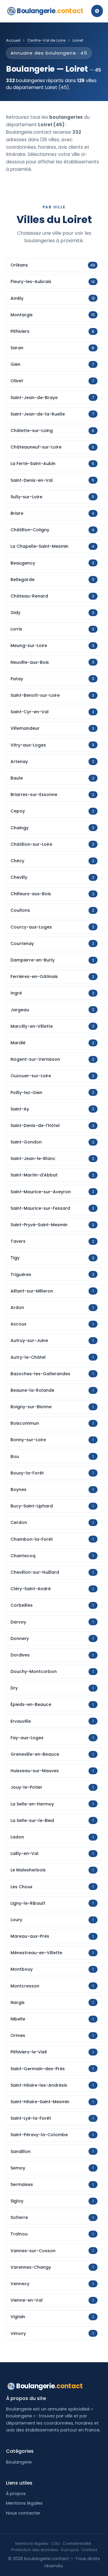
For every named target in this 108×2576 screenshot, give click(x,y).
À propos (16, 2494)
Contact (89, 2550)
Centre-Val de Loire (46, 40)
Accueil (13, 40)
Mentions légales (24, 2503)
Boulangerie (50, 11)
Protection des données (35, 2550)
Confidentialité (77, 2543)
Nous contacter (23, 2513)
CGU (56, 2543)
